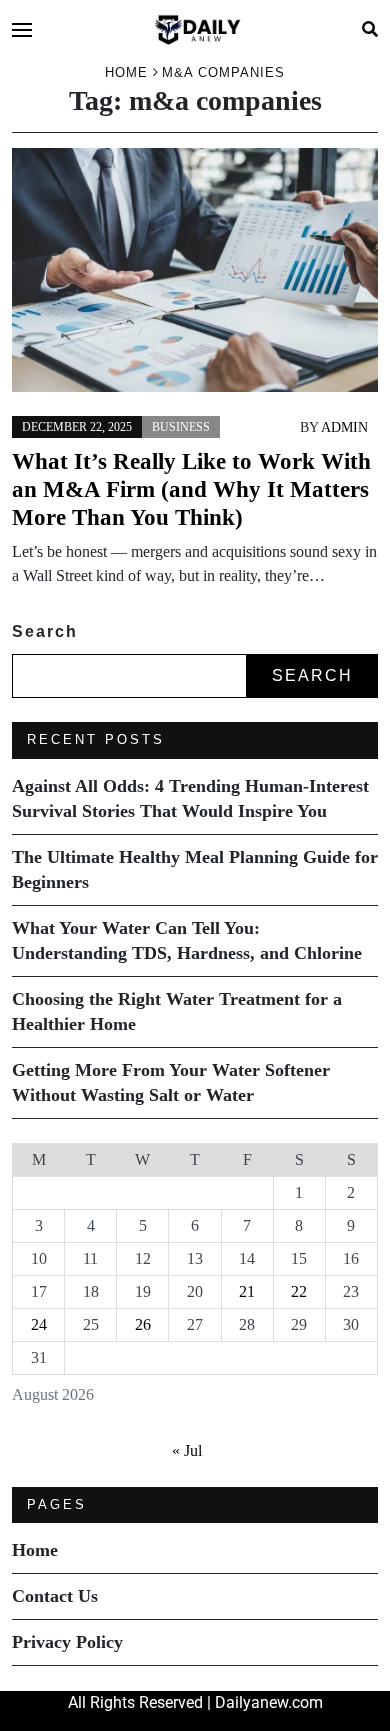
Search (45, 631)
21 (247, 1291)
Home (35, 1550)
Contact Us (55, 1596)
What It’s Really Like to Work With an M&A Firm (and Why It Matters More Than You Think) (191, 489)
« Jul (187, 1450)
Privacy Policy (67, 1642)
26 (143, 1324)
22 (299, 1291)
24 (39, 1324)
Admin (344, 427)
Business (181, 427)
